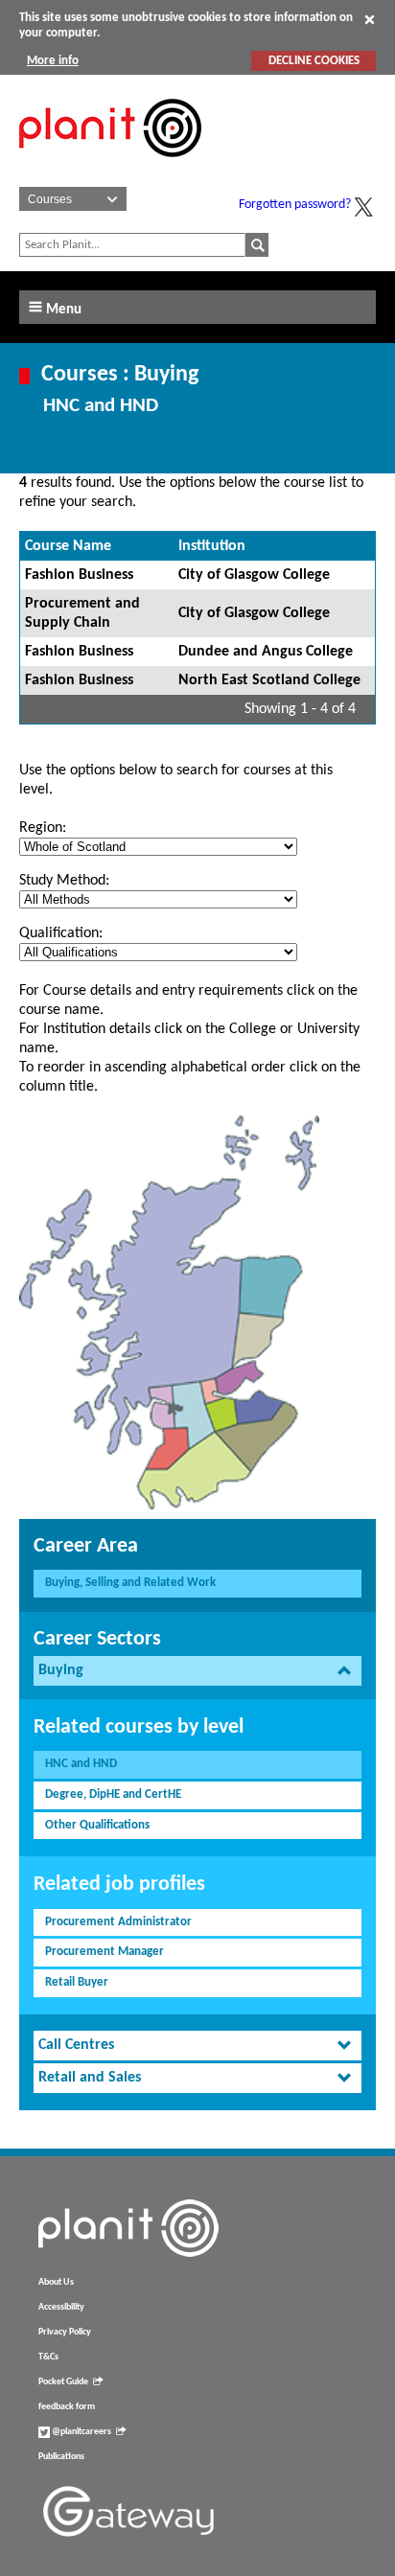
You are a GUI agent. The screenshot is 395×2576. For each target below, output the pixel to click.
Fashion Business (79, 575)
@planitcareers (81, 2432)
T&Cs (48, 2357)
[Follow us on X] (363, 207)
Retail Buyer (77, 1982)
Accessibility (61, 2307)
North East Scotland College (269, 680)
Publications (61, 2457)
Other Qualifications (97, 1825)
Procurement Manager (105, 1952)
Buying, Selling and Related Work (130, 1583)
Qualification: (61, 933)
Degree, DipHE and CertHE (113, 1794)
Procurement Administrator (118, 1922)
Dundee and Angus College (266, 652)
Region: (43, 828)
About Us (56, 2282)
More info (53, 61)
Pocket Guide (63, 2382)
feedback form (67, 2407)
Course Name (68, 546)
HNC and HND (81, 1764)
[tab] (197, 1671)
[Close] (370, 19)
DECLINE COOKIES (314, 61)
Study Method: (64, 881)
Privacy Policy (65, 2332)
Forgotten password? (295, 205)
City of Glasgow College (254, 575)
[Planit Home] (110, 168)
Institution (212, 546)
